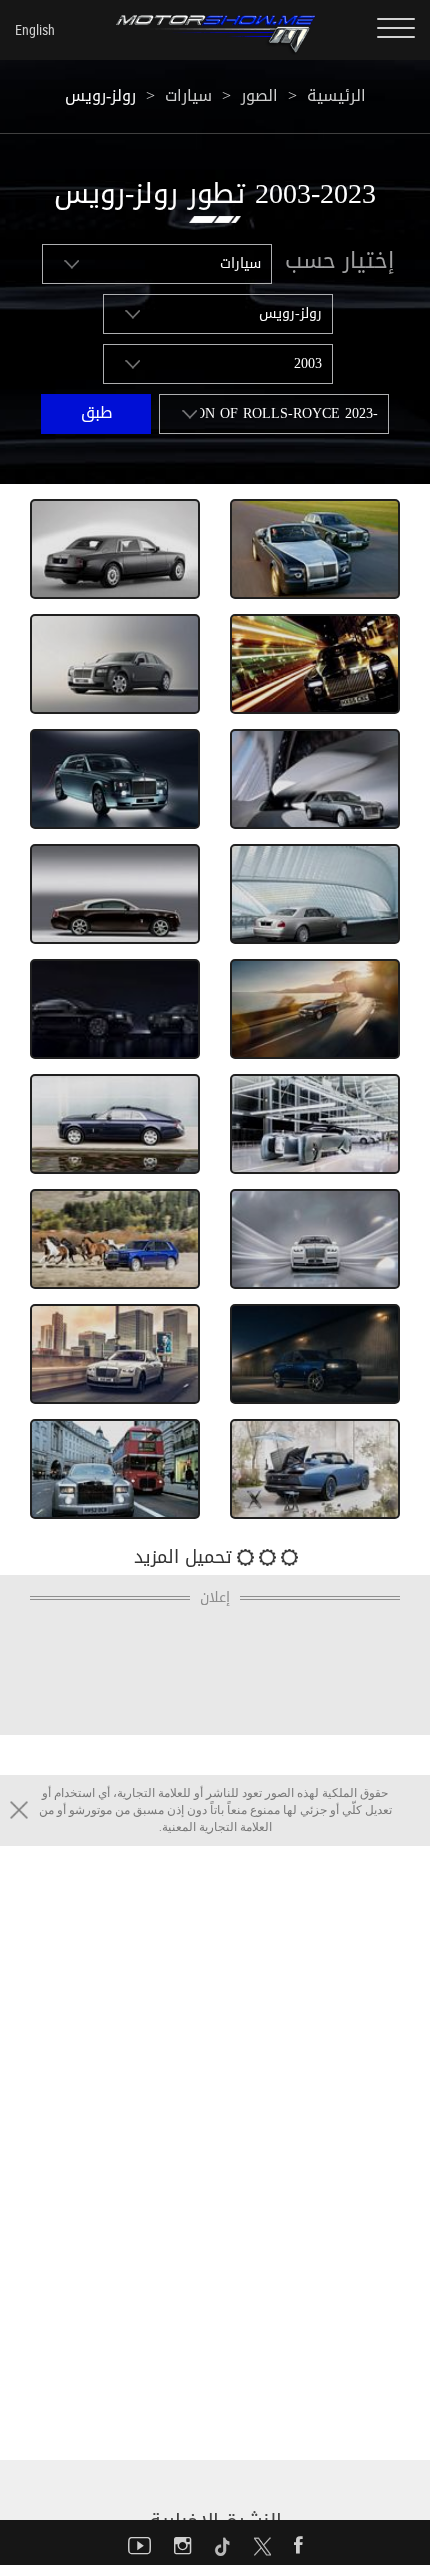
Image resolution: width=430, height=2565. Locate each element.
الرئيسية (336, 95)
